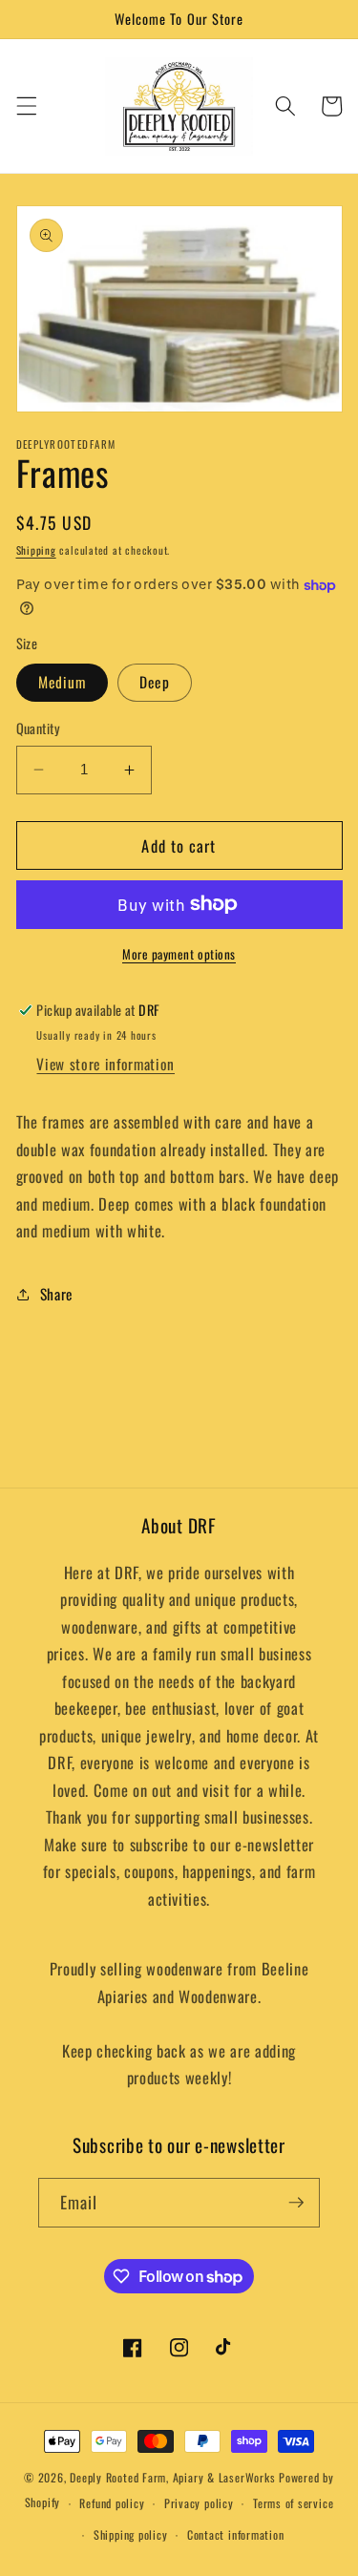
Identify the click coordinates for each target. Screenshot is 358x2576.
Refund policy (112, 2503)
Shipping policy (131, 2534)
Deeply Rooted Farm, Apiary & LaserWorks (172, 2477)
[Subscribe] (296, 2203)
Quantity (39, 728)
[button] (26, 106)
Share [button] (56, 1294)
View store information (105, 1064)
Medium (63, 682)
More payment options (179, 954)
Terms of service (293, 2503)
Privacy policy (199, 2503)
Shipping (36, 550)
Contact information (236, 2534)
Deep (154, 682)
